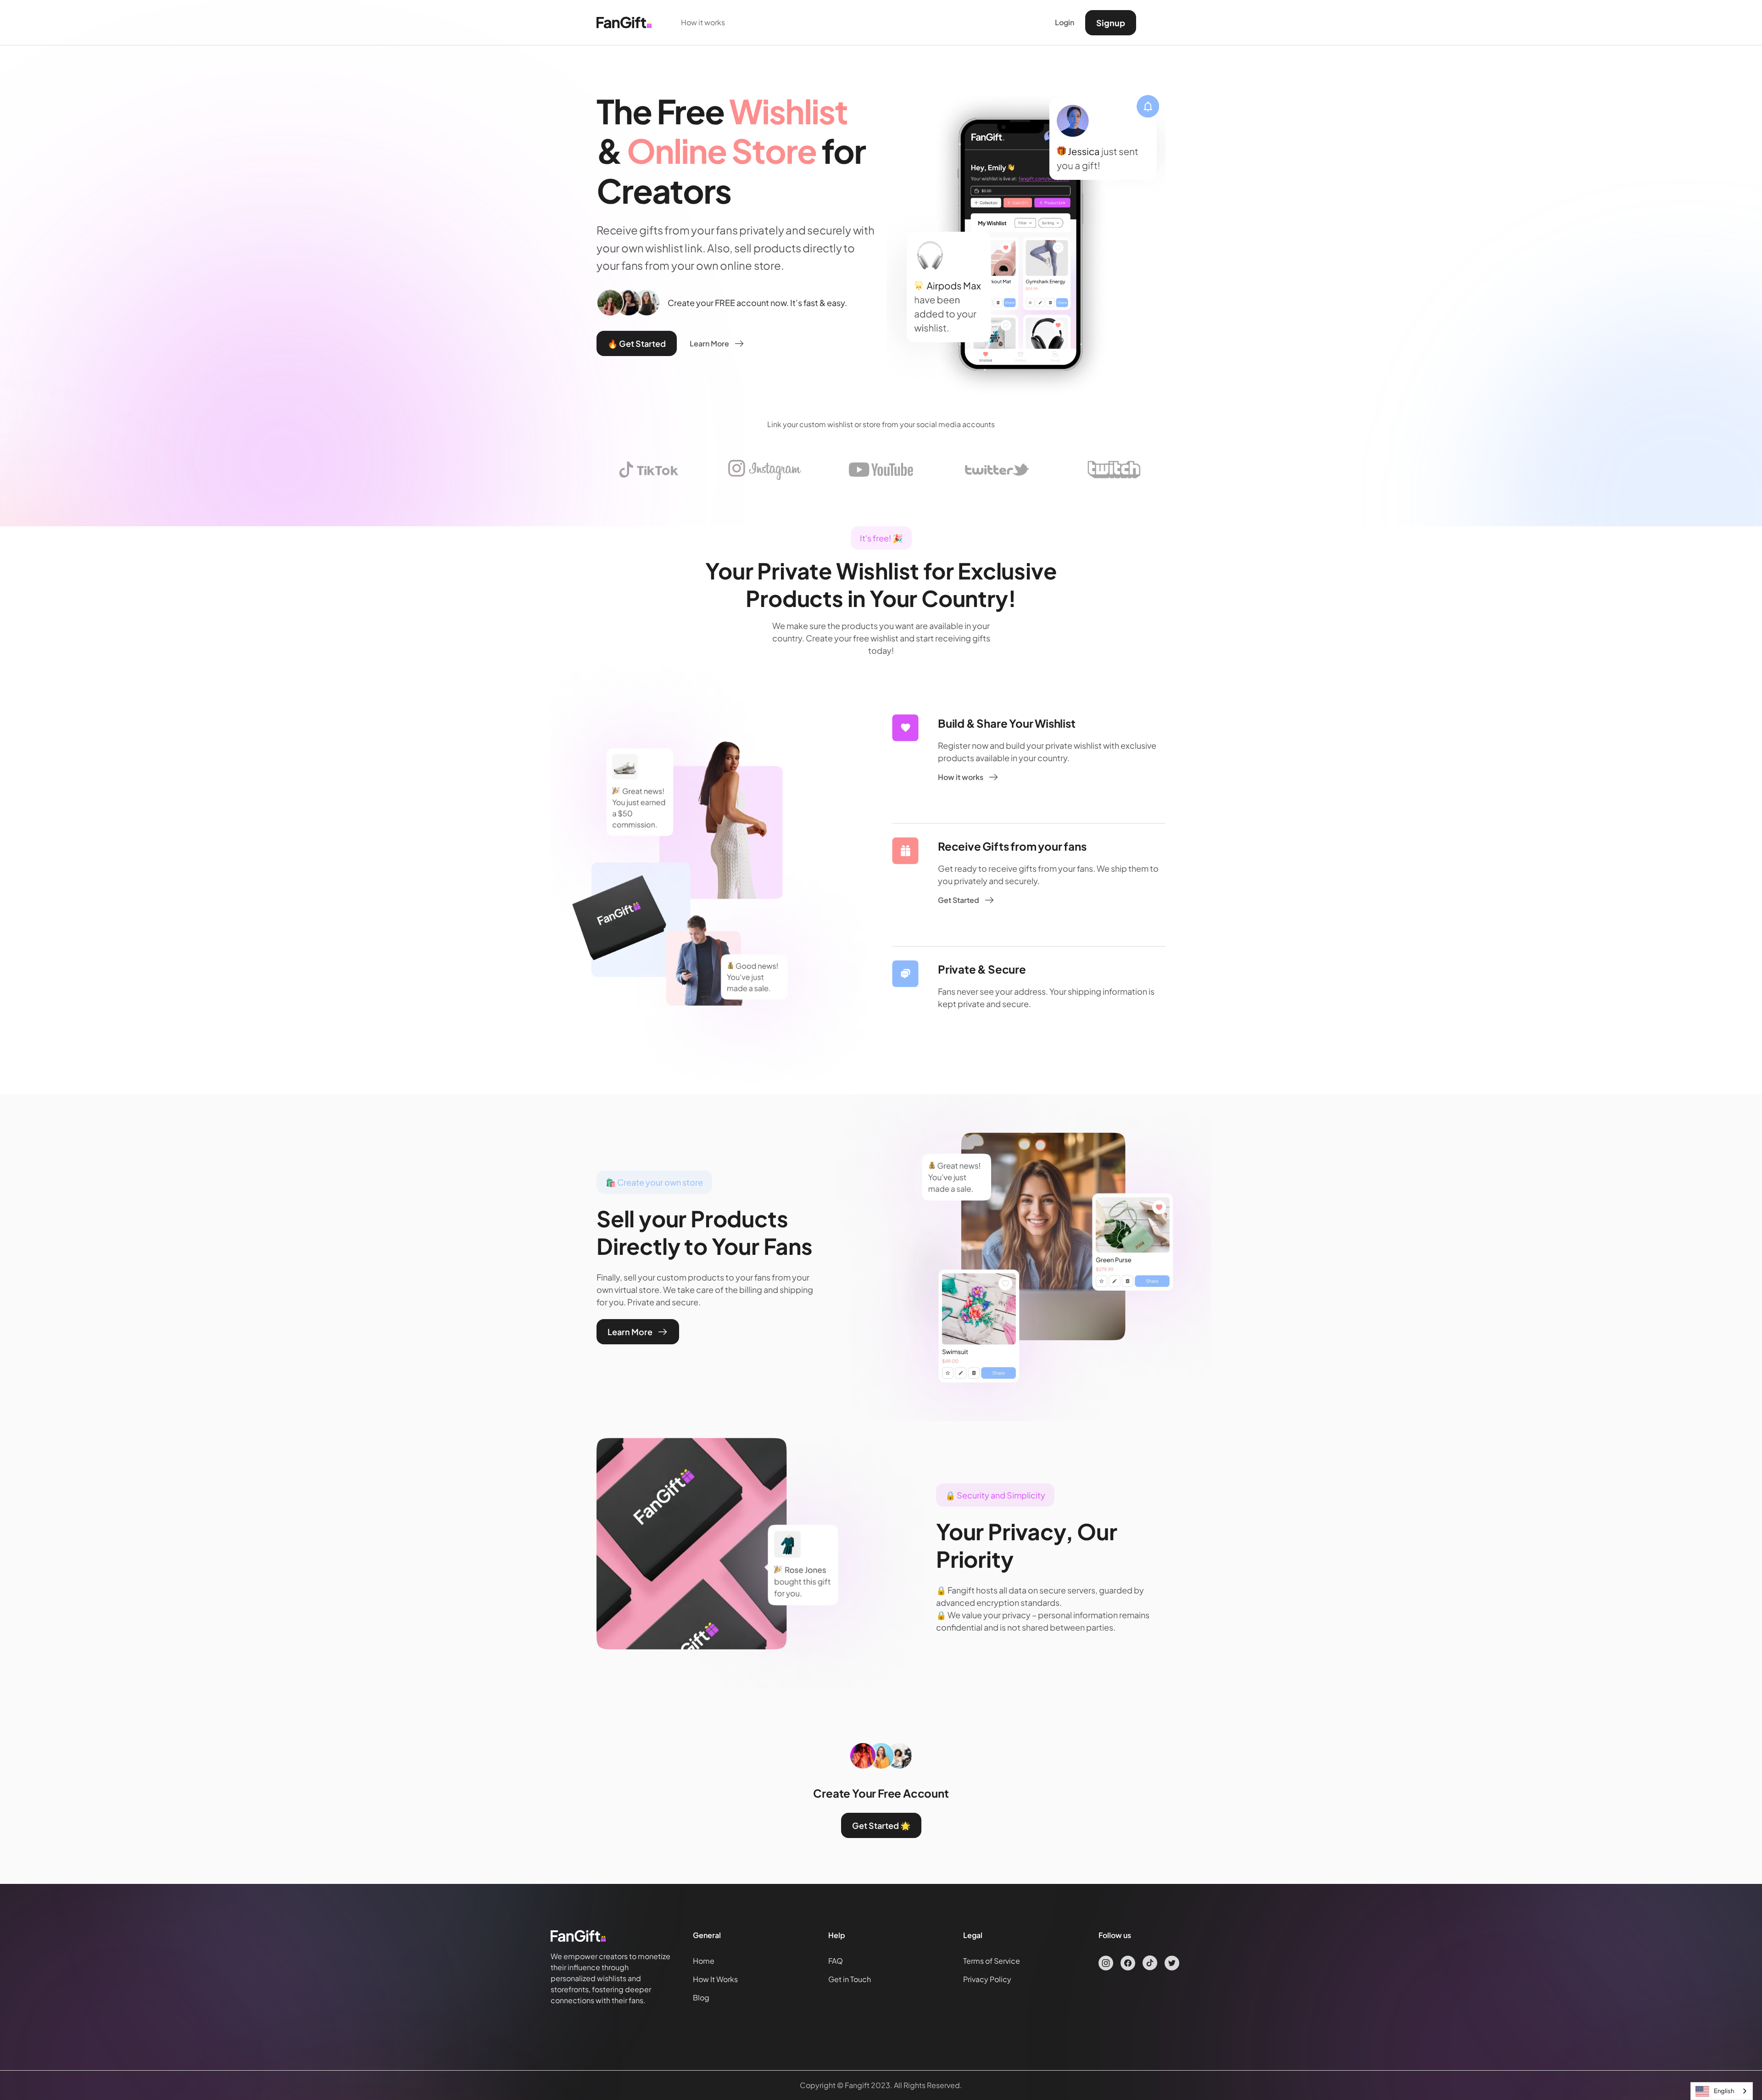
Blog (701, 1997)
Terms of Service (992, 1961)
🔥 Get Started (637, 343)
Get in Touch (850, 1979)
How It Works (715, 1979)
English (1724, 2091)
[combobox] (1722, 2091)
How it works (703, 22)
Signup (1111, 23)
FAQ (836, 1961)
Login (1065, 22)
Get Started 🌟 (881, 1825)
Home (704, 1961)
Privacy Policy (987, 1979)
